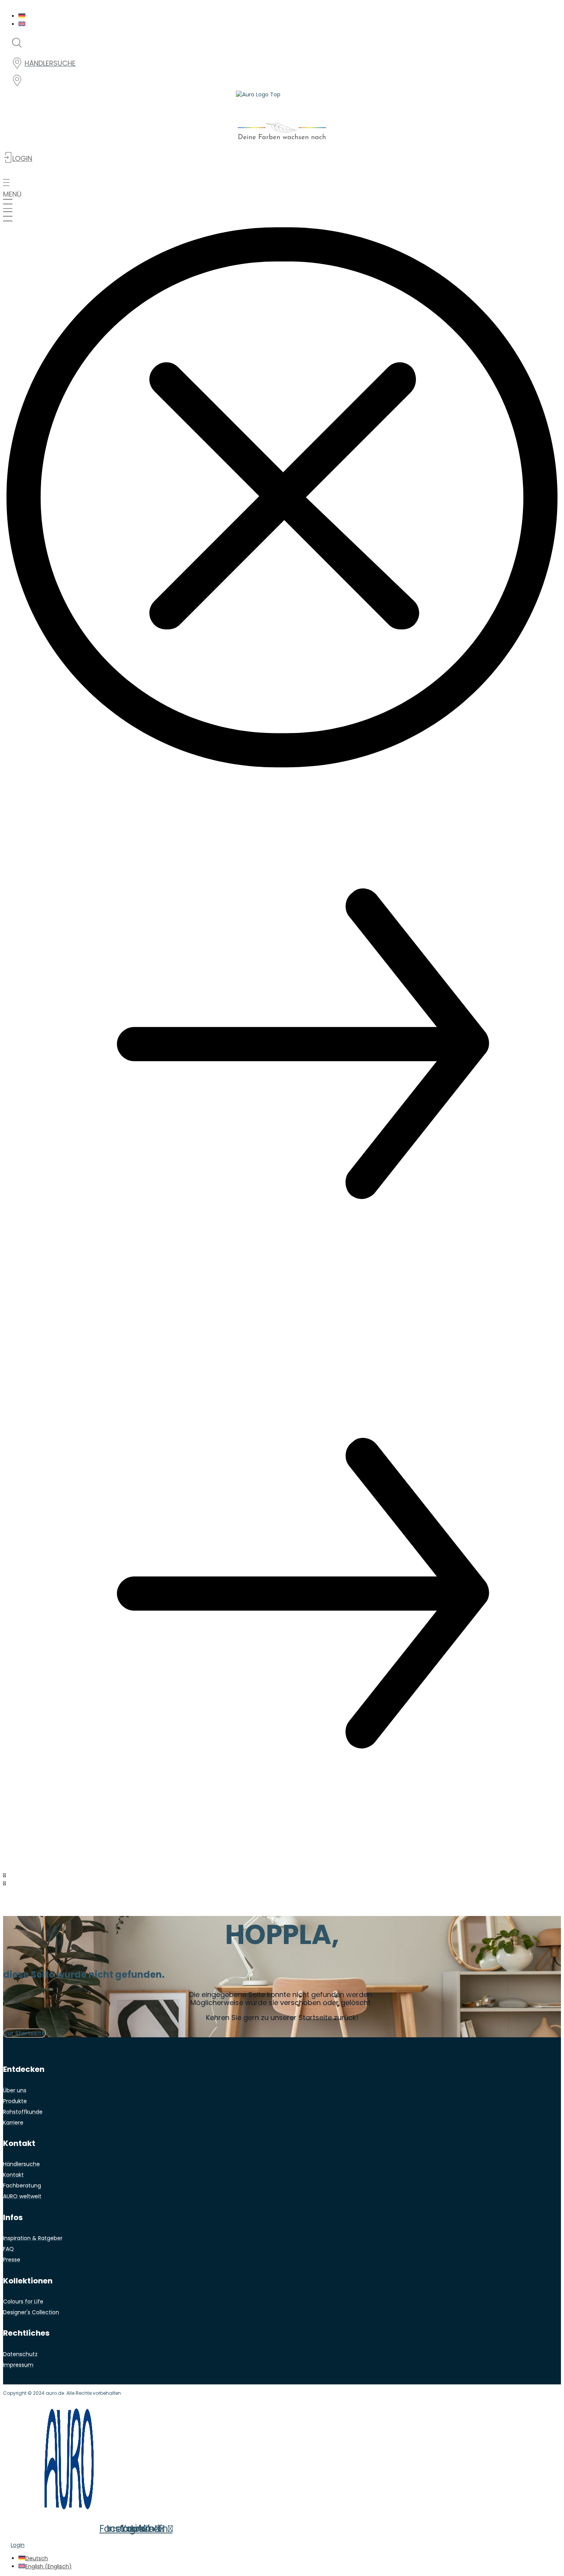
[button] (282, 188)
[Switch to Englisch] (22, 24)
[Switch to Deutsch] (22, 16)
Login (18, 2545)
